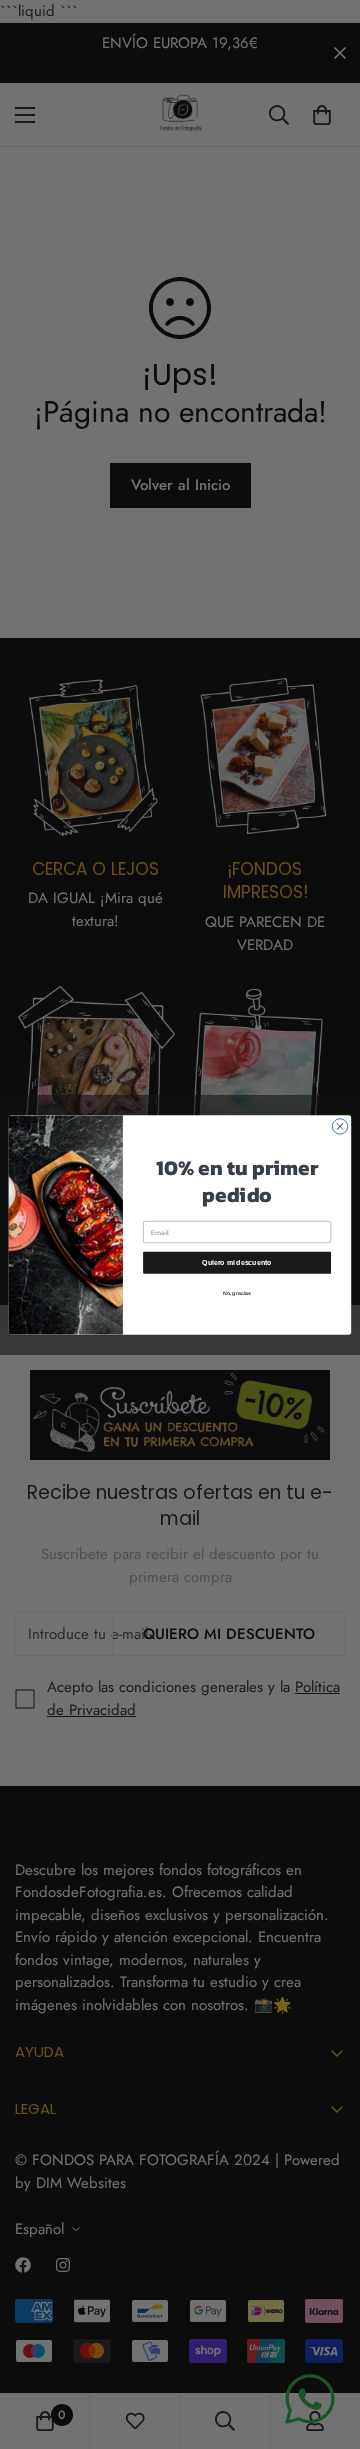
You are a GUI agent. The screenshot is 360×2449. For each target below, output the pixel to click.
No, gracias (237, 1293)
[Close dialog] (339, 1125)
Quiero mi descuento (236, 1261)
